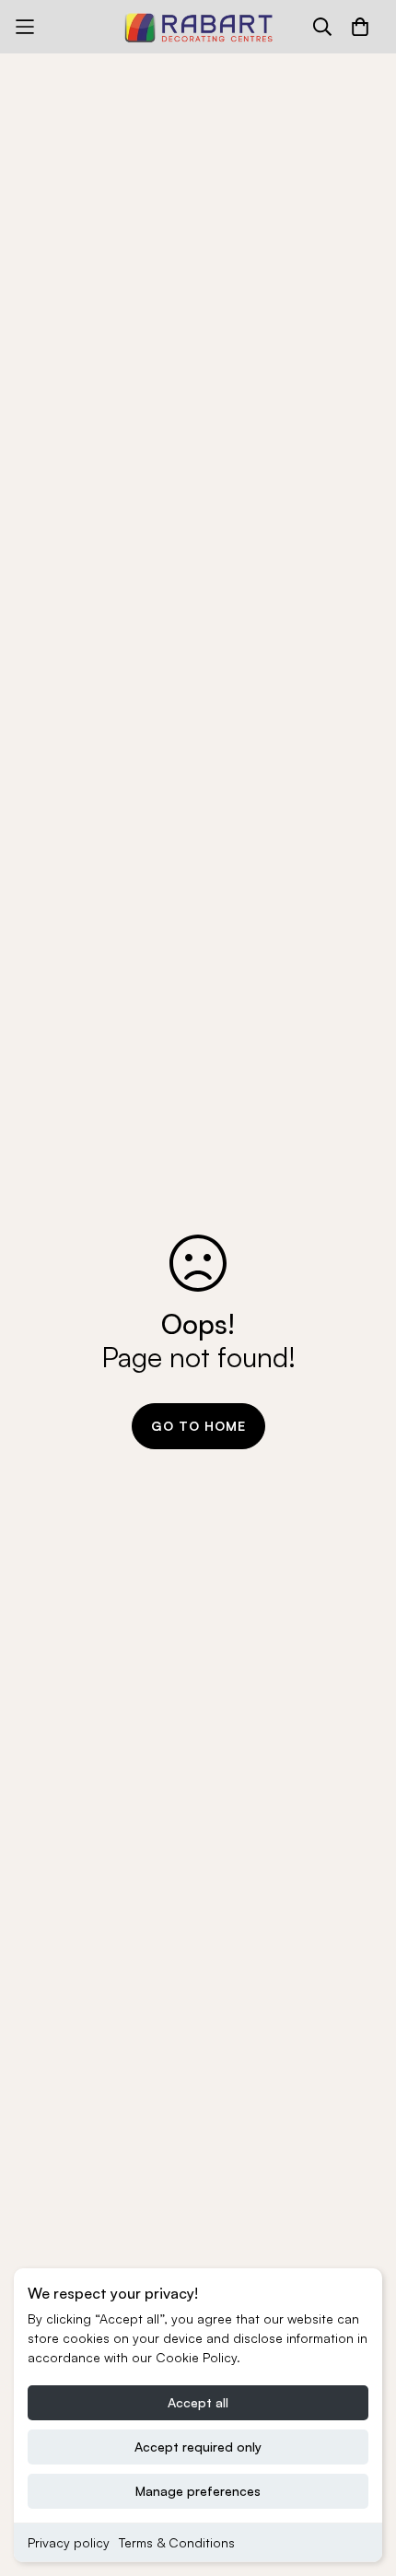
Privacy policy (69, 2542)
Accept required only (198, 2447)
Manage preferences (198, 2491)
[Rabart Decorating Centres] (198, 27)
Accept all (198, 2402)
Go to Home (198, 1426)
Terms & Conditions (177, 2542)
